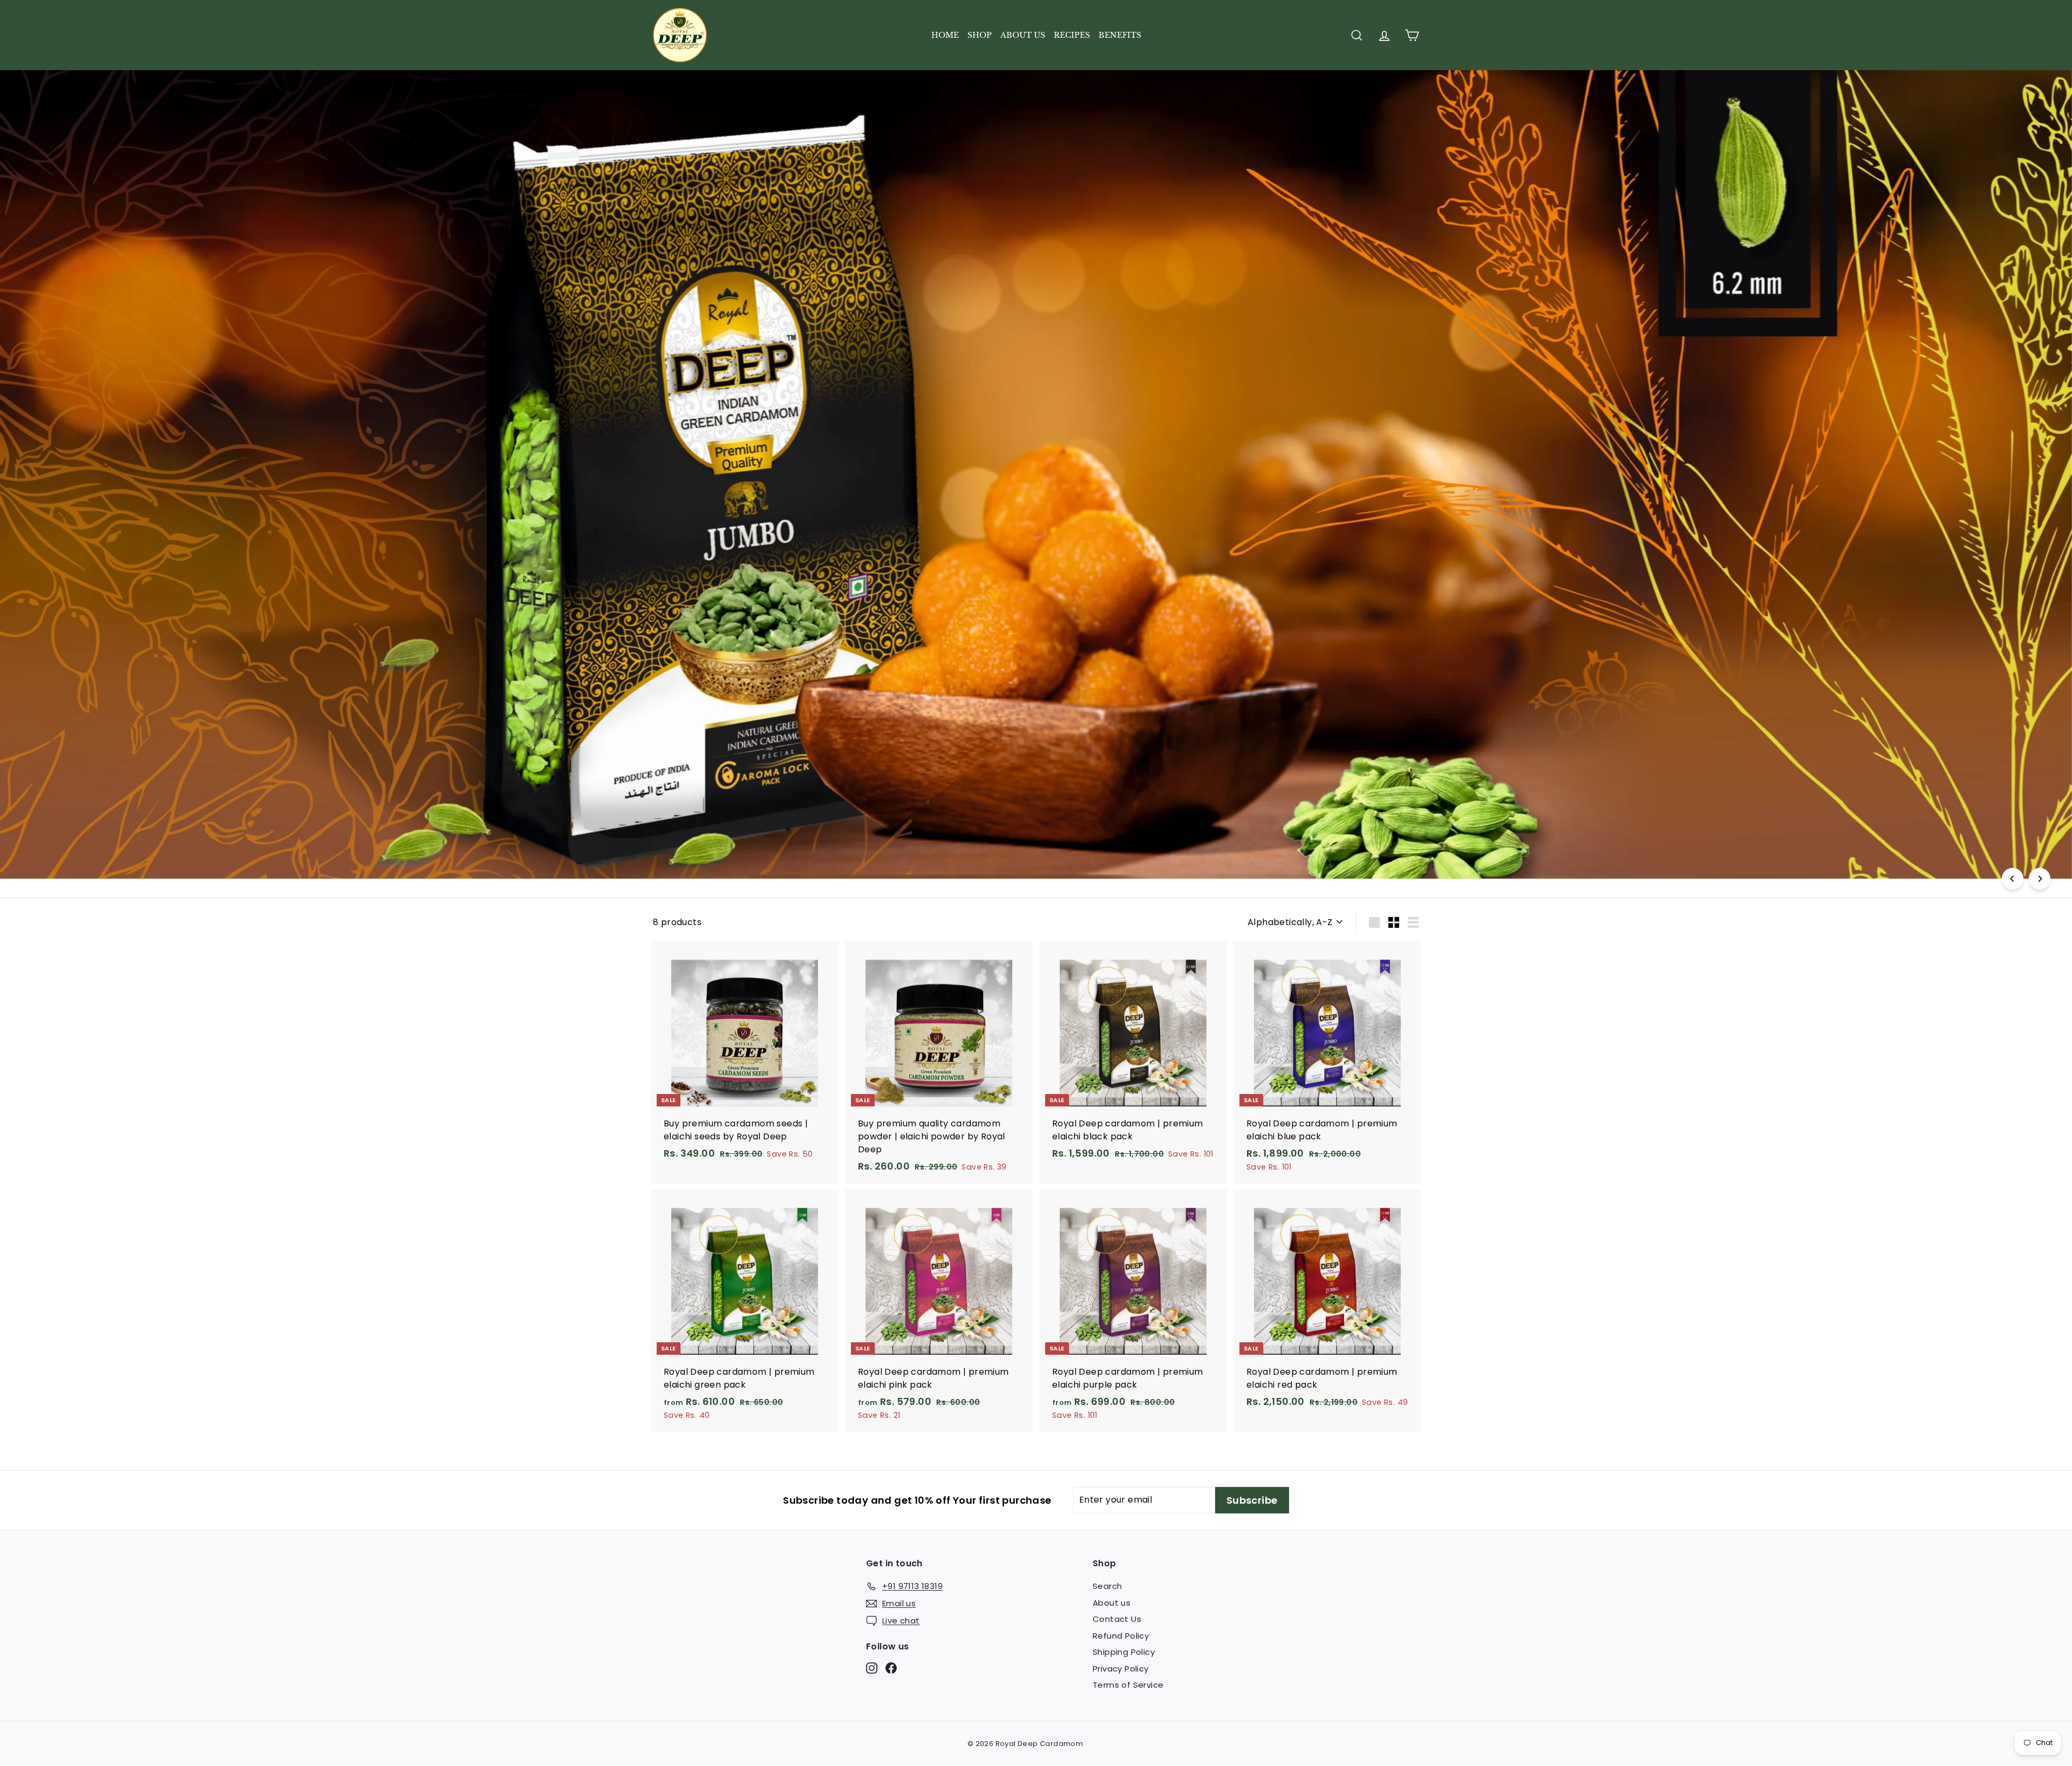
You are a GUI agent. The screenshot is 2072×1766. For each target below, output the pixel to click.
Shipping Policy (1124, 1652)
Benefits (1120, 35)
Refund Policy (1121, 1636)
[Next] (2040, 879)
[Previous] (2013, 879)
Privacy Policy (1121, 1669)
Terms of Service (1128, 1685)
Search (1107, 1586)
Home (945, 35)
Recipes (1072, 35)
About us (1023, 35)
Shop (980, 35)
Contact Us (1117, 1619)
